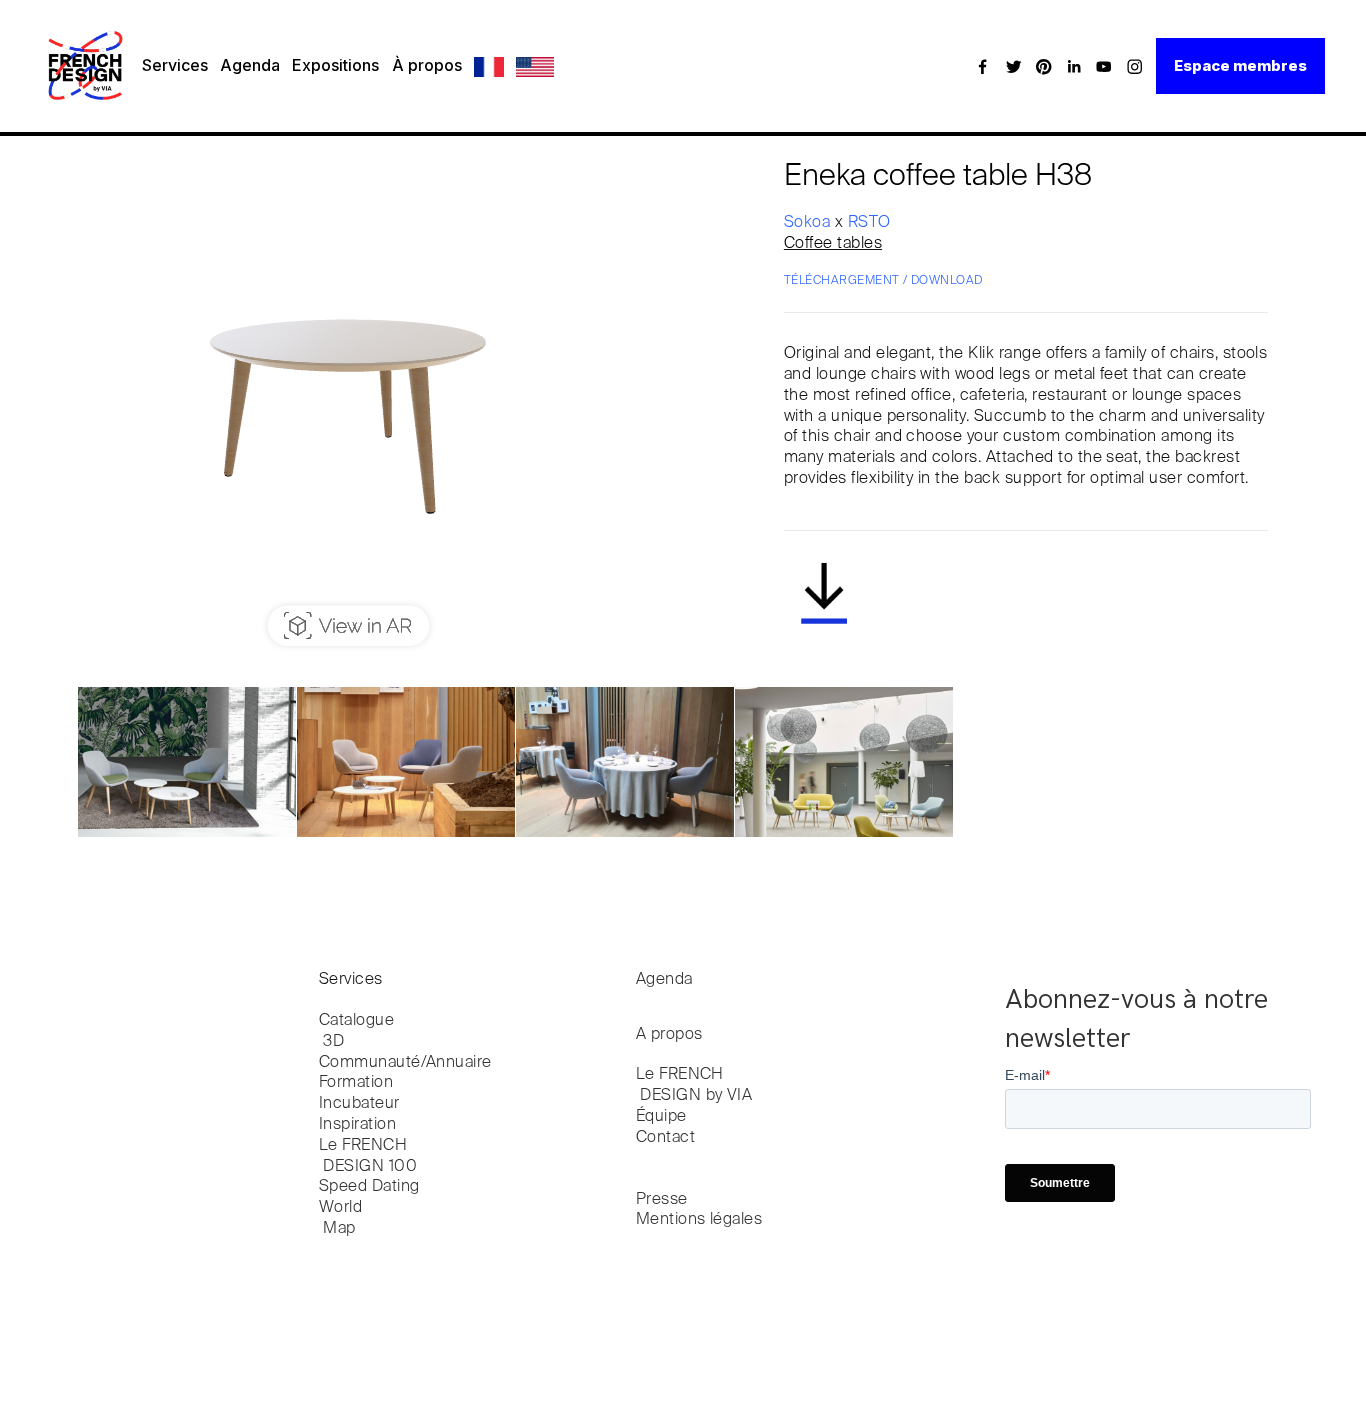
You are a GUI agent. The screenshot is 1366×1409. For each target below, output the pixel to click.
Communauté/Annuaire (405, 1063)
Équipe (661, 1117)
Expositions (335, 65)
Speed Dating (369, 1187)
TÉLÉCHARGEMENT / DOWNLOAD (883, 281)
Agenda (250, 65)
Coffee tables (833, 244)
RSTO (869, 223)
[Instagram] (1135, 66)
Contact (665, 1138)
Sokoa (809, 223)
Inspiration (357, 1125)
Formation (356, 1083)
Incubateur (359, 1104)
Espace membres (1240, 65)
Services (175, 65)
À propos (427, 65)
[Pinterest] (1044, 66)
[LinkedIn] (1074, 66)
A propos (669, 1035)
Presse (662, 1200)
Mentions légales (699, 1220)
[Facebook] (983, 66)
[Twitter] (1014, 66)
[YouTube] (1104, 66)
